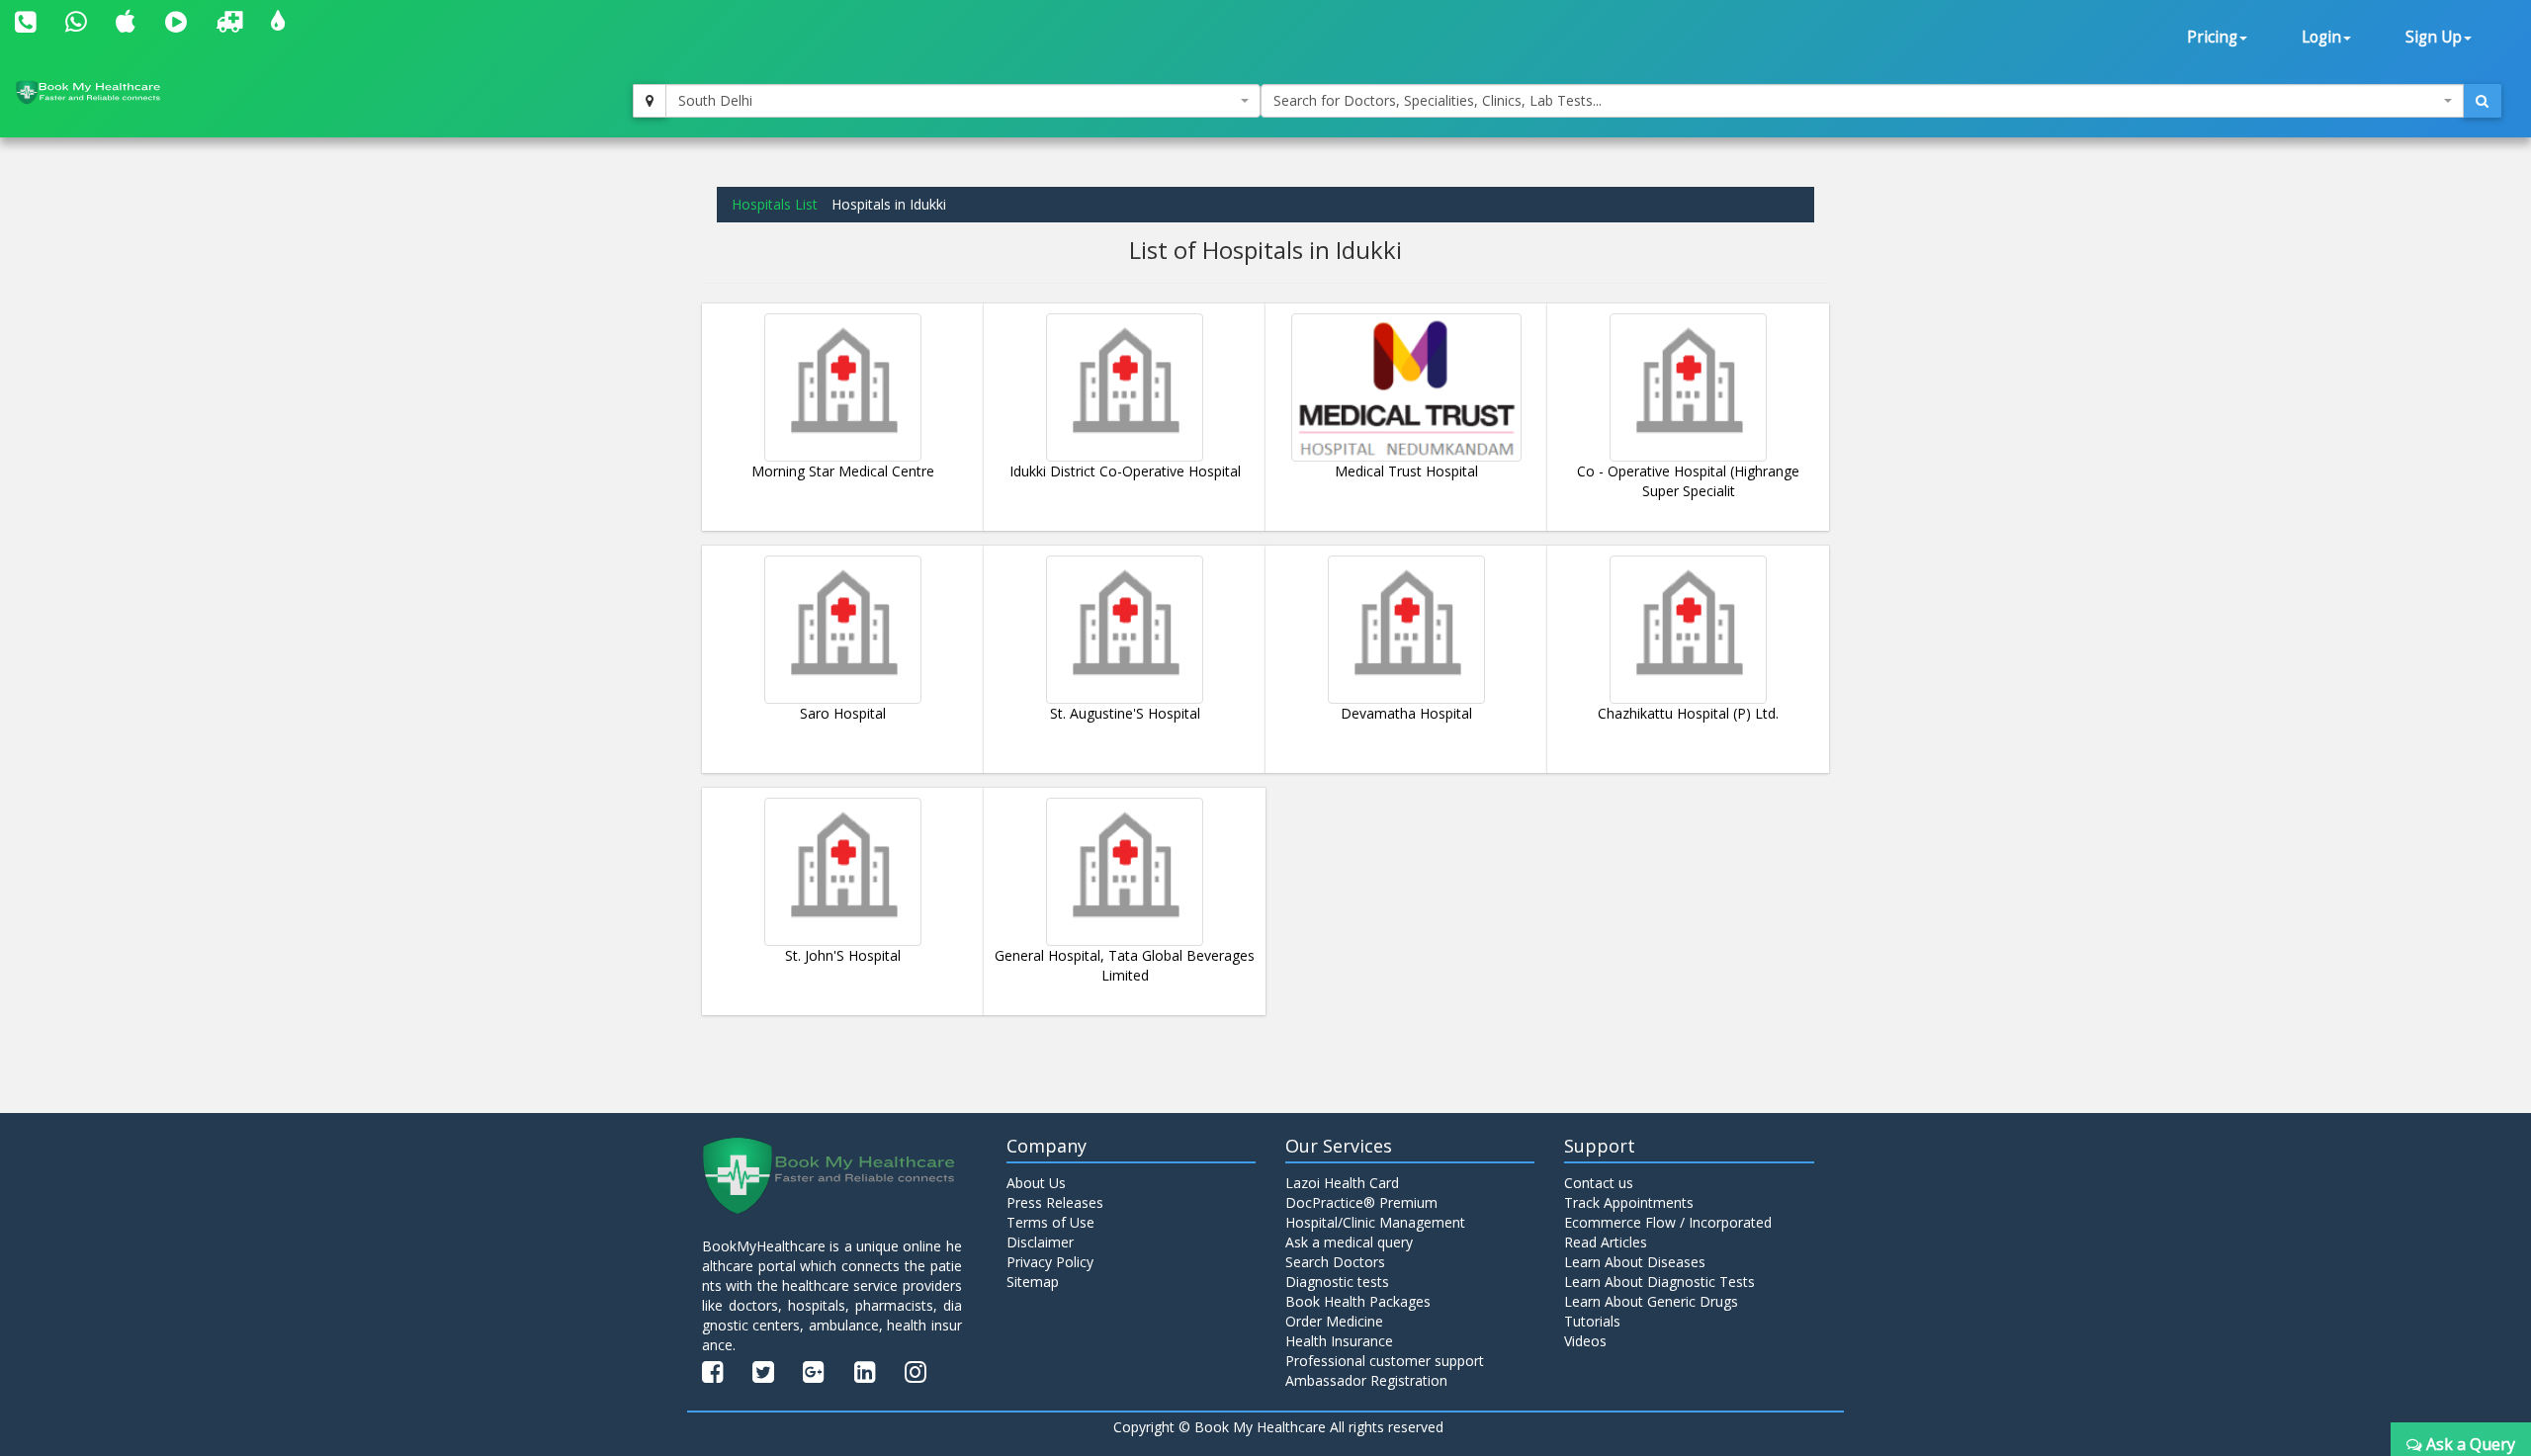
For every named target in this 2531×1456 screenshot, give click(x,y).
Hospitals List (775, 204)
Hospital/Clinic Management (1375, 1222)
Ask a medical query (1349, 1242)
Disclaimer (1040, 1242)
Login (2321, 37)
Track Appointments (1629, 1202)
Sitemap (1033, 1282)
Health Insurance (1339, 1341)
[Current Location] (650, 101)
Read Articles (1606, 1242)
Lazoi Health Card (1342, 1183)
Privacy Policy (1050, 1262)
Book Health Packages (1358, 1301)
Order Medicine (1334, 1321)
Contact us (1599, 1183)
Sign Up (2434, 37)
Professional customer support (1385, 1361)
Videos (1585, 1341)
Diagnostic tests (1337, 1282)
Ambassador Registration (1366, 1380)
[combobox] (963, 101)
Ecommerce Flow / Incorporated (1668, 1222)
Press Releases (1055, 1202)
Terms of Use (1050, 1222)
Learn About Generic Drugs (1651, 1301)
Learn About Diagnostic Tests (1659, 1282)
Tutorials (1592, 1321)
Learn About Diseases (1635, 1262)
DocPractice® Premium (1361, 1202)
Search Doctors (1335, 1262)
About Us (1036, 1183)
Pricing (2212, 37)
